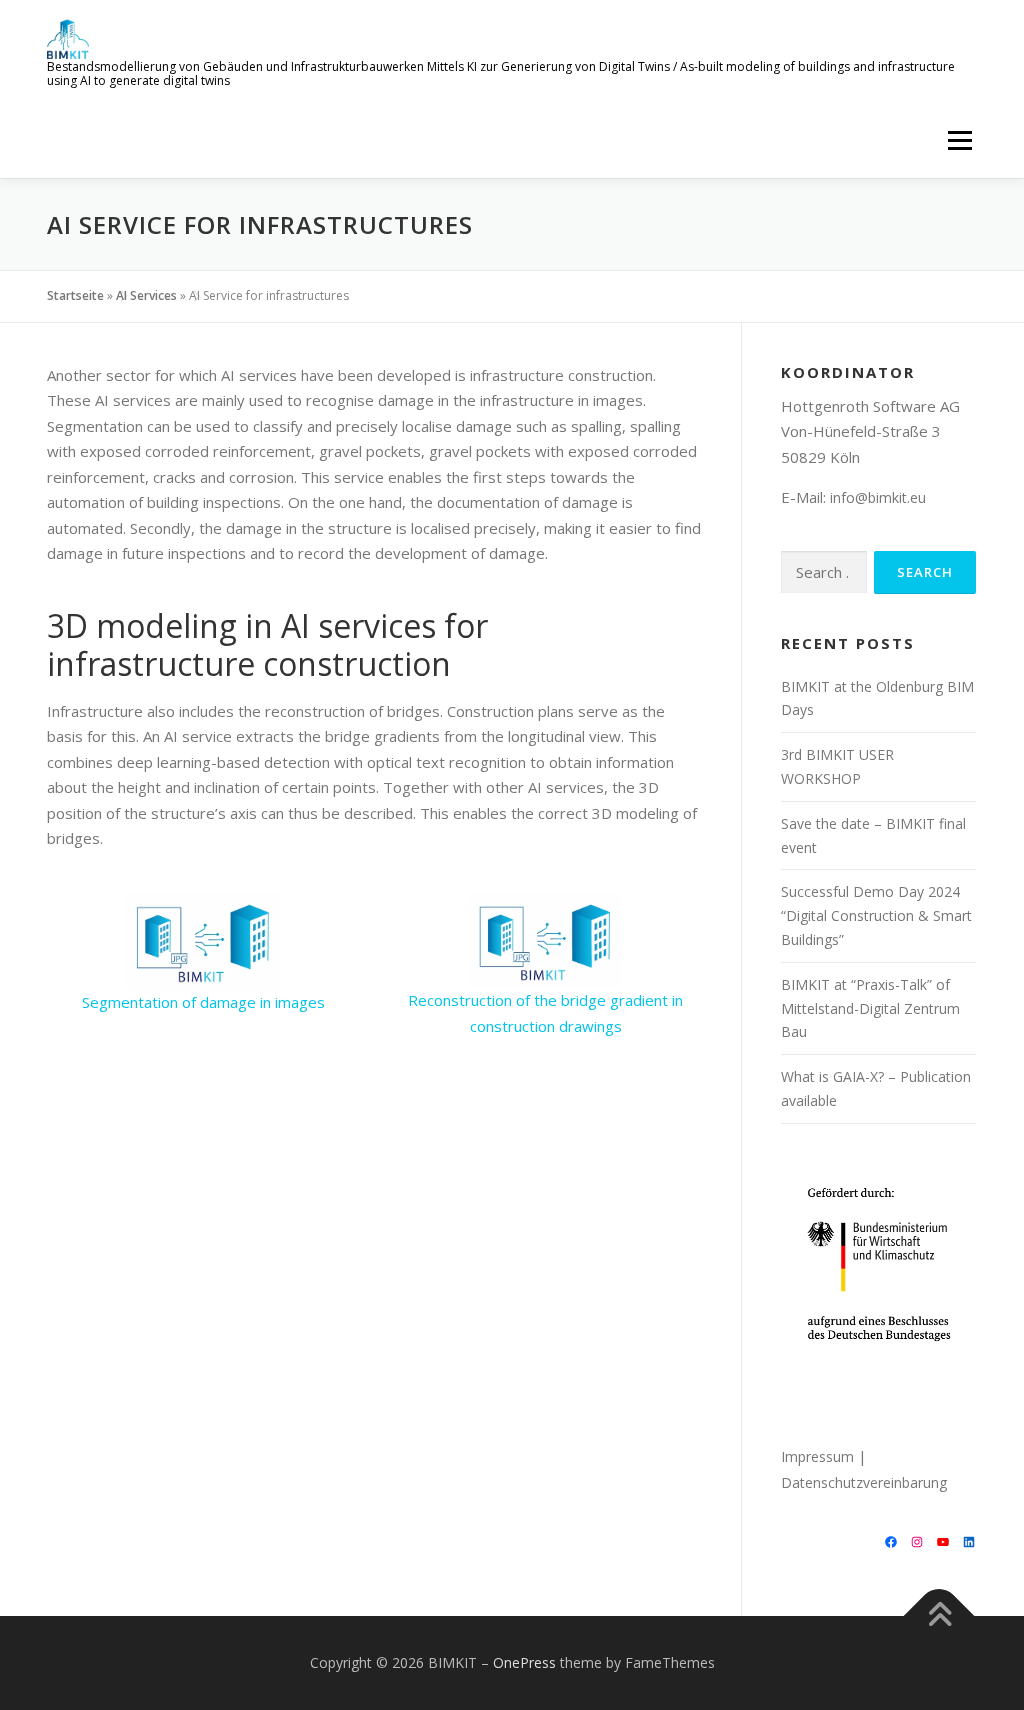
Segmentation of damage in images (203, 1002)
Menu (959, 140)
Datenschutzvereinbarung (864, 1482)
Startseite (75, 295)
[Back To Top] (939, 1616)
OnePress (524, 1662)
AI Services (146, 295)
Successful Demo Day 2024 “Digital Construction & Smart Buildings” (876, 915)
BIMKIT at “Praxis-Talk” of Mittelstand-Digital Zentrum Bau (870, 1008)
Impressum (817, 1456)
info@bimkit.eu (878, 497)
